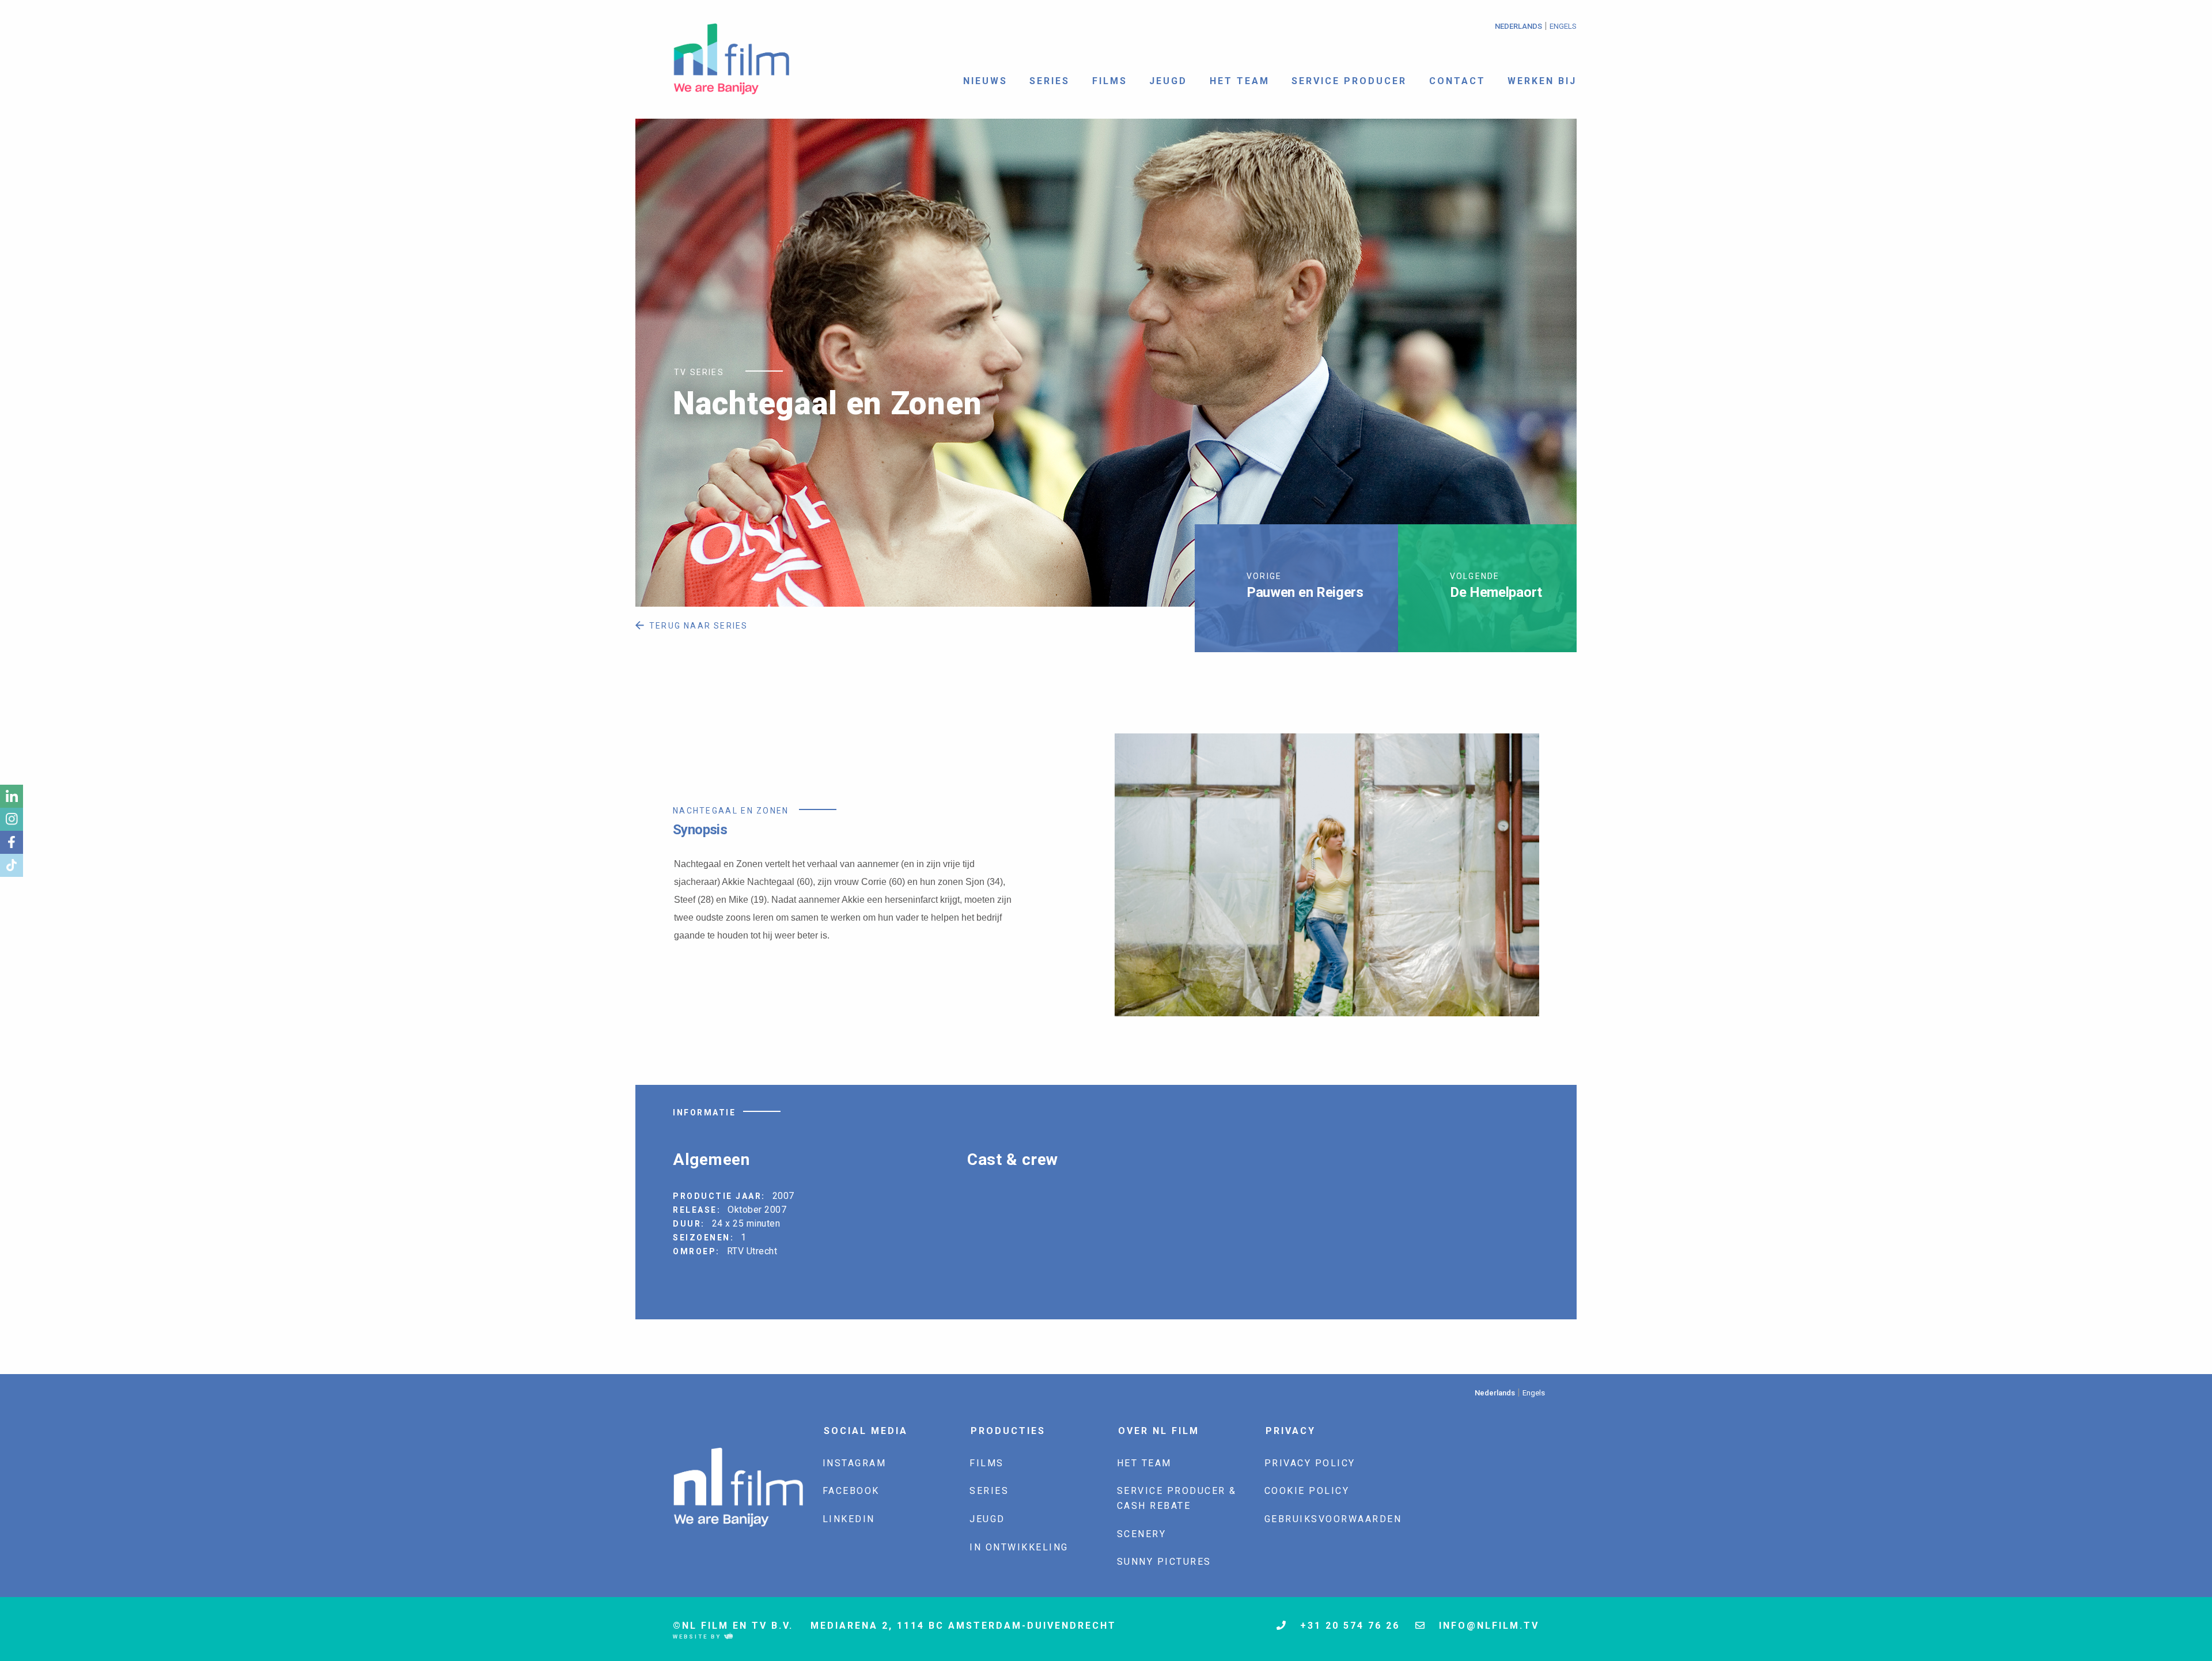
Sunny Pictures (1164, 1562)
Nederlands (1518, 26)
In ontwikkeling (1019, 1547)
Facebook (851, 1491)
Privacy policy (1310, 1463)
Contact (1457, 81)
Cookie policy (1307, 1491)
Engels (1563, 26)
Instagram (855, 1463)
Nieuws (985, 81)
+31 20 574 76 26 (1348, 1626)
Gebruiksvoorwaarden (1333, 1519)
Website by (698, 1637)
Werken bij (1542, 81)
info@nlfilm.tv (1487, 1626)
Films (1110, 81)
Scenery (1142, 1534)
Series (1050, 81)
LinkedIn (849, 1519)
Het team (1240, 81)
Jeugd (1168, 81)
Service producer (1349, 81)
